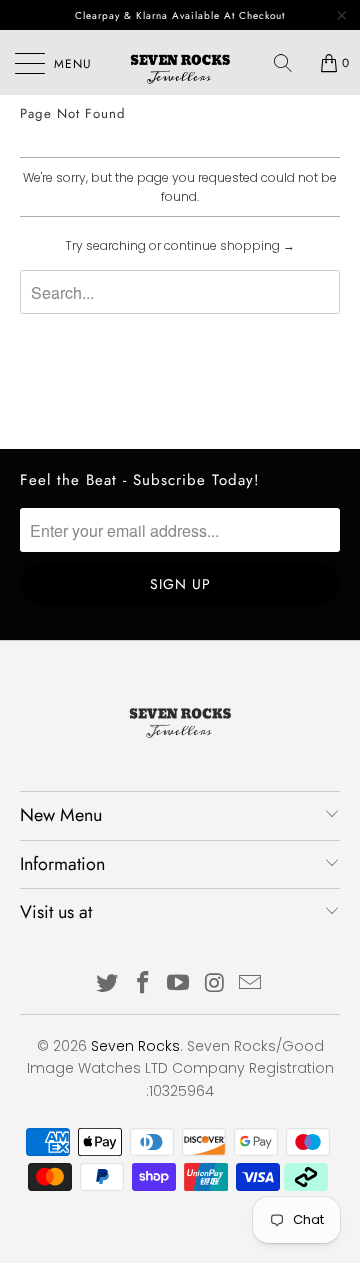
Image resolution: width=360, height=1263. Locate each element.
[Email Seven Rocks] (251, 984)
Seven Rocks (135, 1046)
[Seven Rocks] (180, 62)
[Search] (290, 63)
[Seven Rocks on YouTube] (179, 984)
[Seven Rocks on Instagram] (215, 984)
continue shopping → (229, 245)
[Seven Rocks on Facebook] (143, 984)
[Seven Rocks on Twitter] (108, 984)
